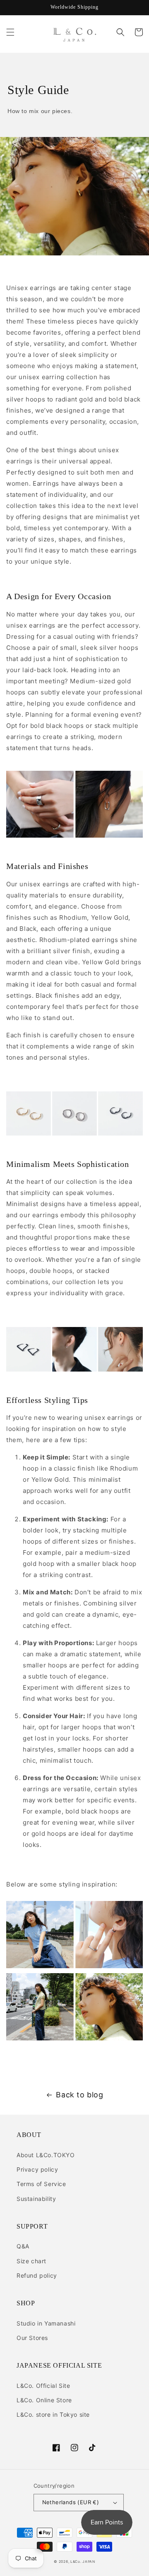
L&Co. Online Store (44, 2400)
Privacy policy (37, 2169)
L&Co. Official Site (43, 2386)
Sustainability (36, 2199)
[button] (10, 32)
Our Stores (32, 2338)
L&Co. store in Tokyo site (53, 2414)
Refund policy (37, 2275)
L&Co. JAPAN (83, 2562)
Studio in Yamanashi (46, 2323)
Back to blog (79, 2095)
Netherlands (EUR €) (71, 2502)
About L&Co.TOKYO (46, 2155)
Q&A (23, 2246)
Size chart (31, 2261)
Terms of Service (41, 2184)
